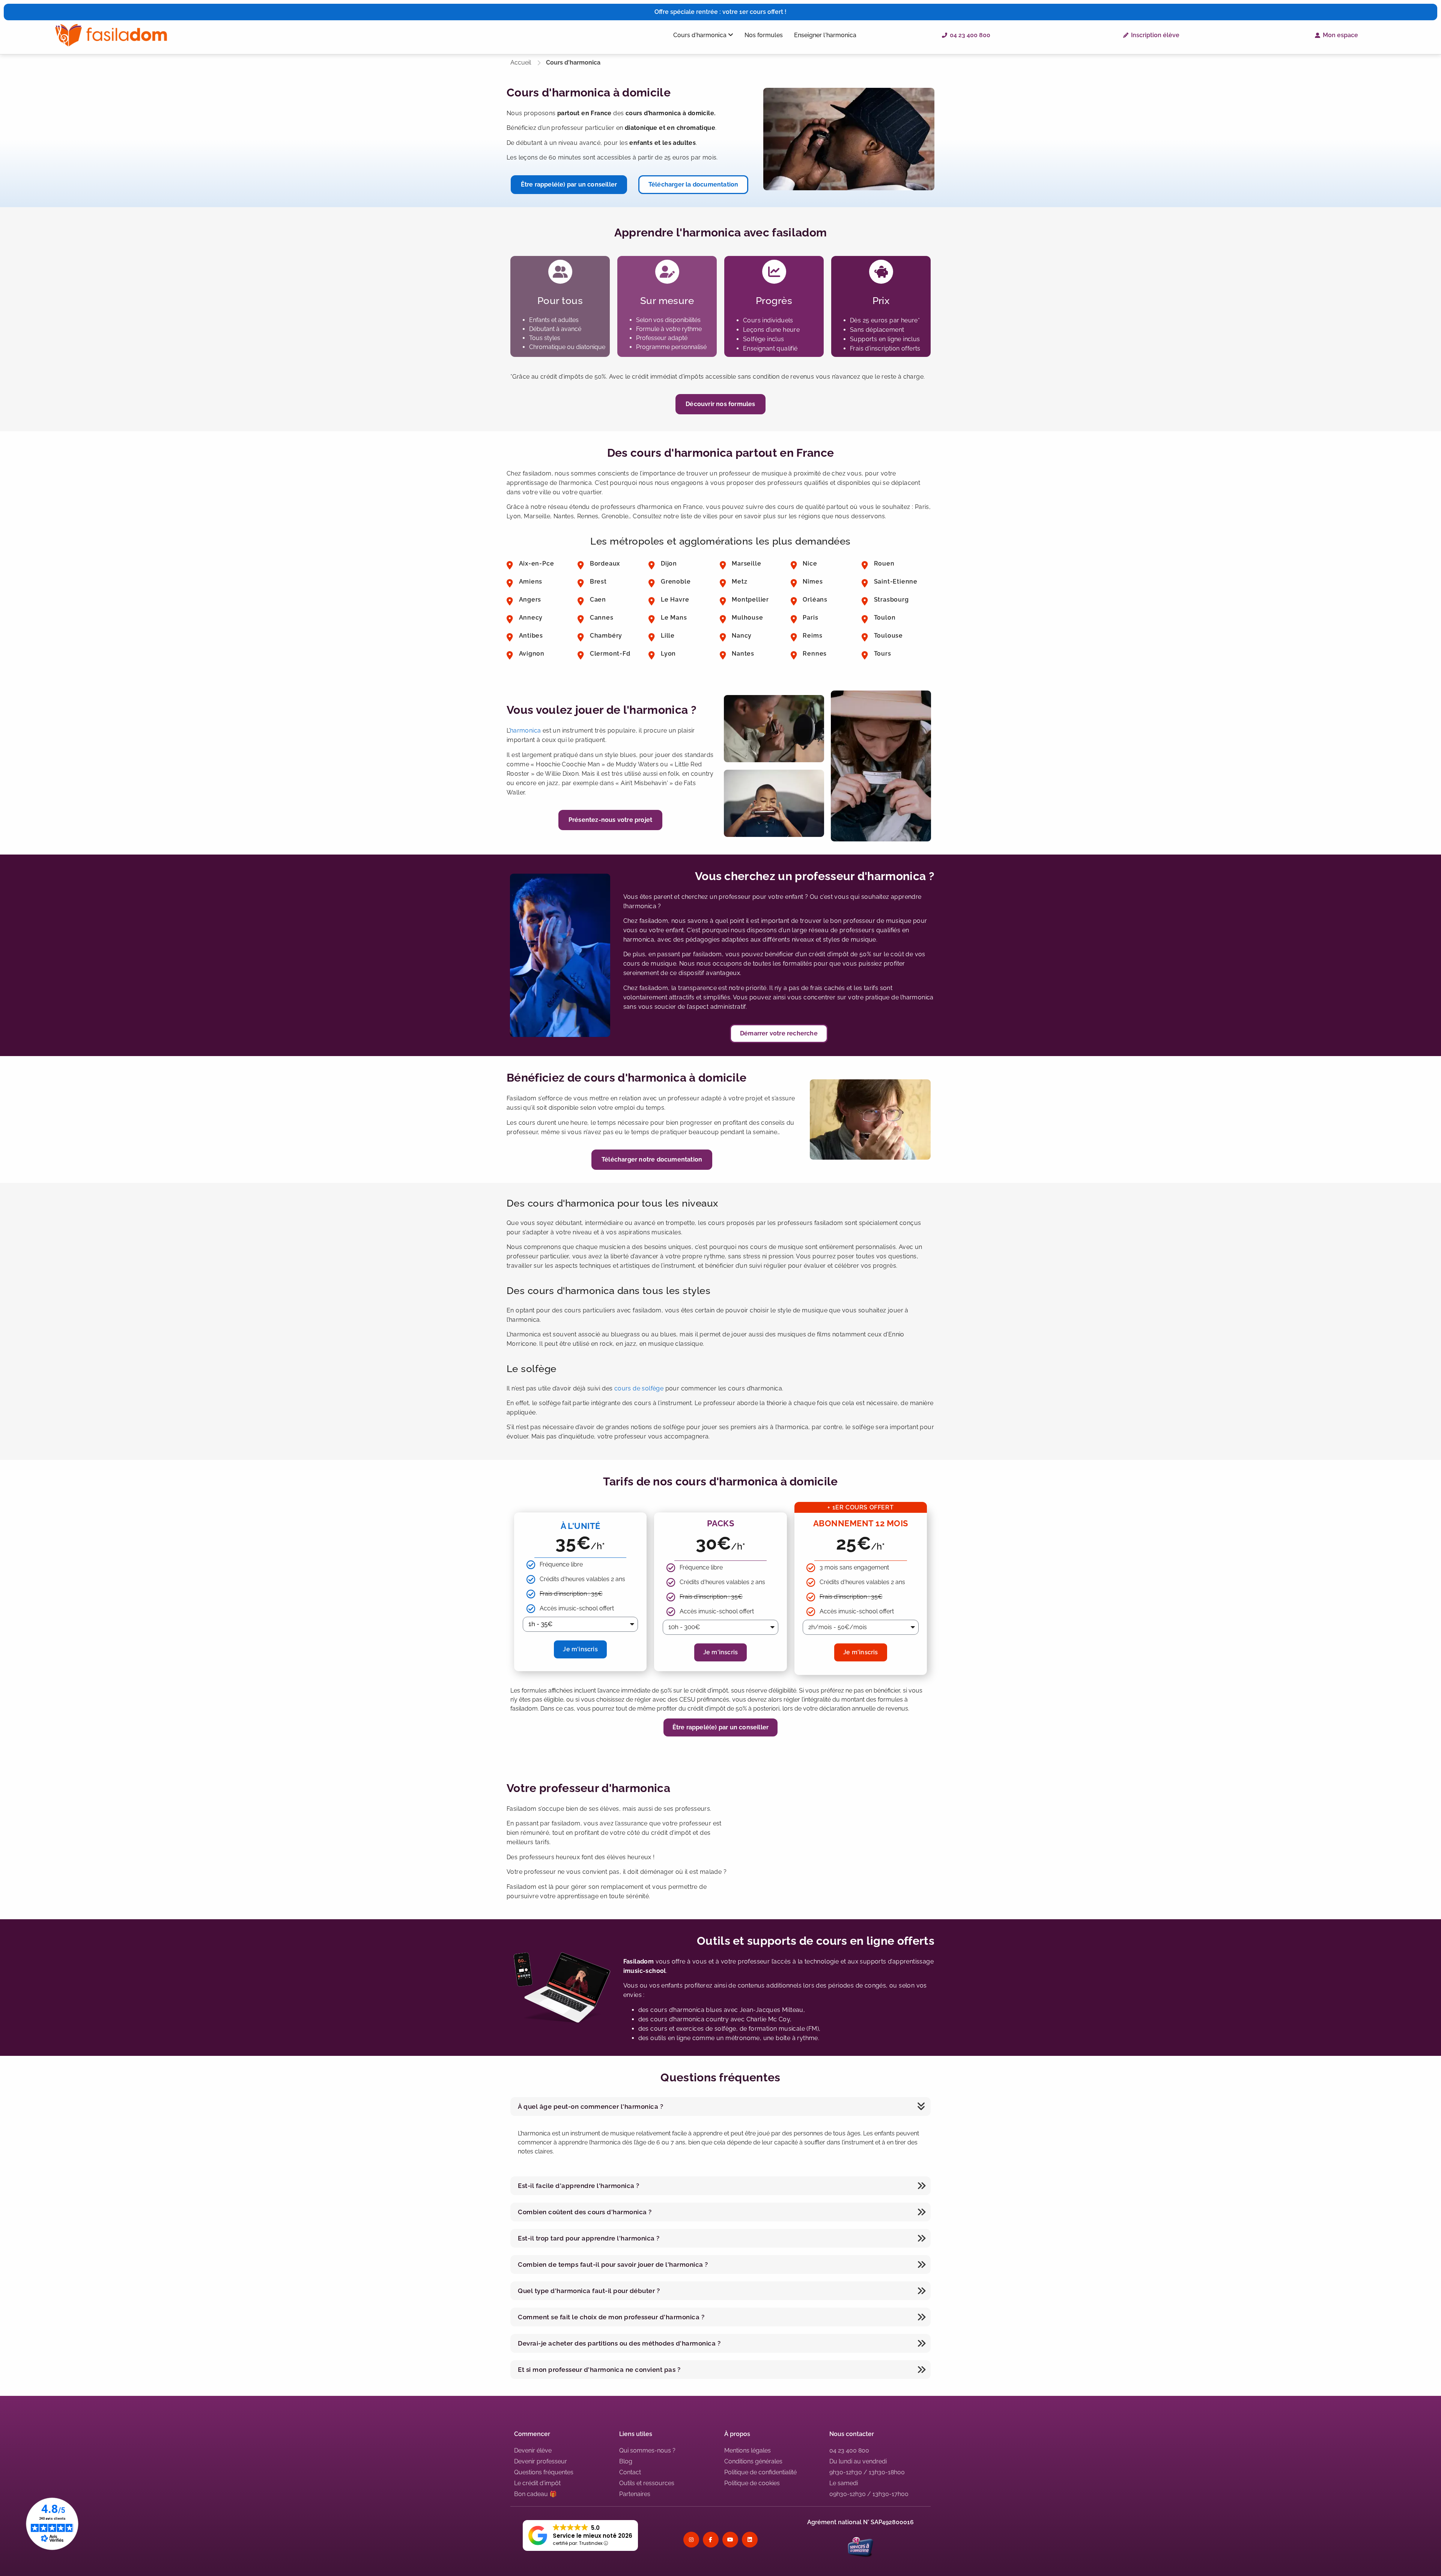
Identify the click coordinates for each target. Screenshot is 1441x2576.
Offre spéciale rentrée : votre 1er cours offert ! (720, 12)
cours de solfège (639, 1388)
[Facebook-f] (711, 2540)
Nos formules (764, 35)
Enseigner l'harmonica (825, 35)
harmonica (526, 731)
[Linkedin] (750, 2540)
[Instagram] (691, 2540)
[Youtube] (730, 2540)
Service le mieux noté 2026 (593, 2536)
